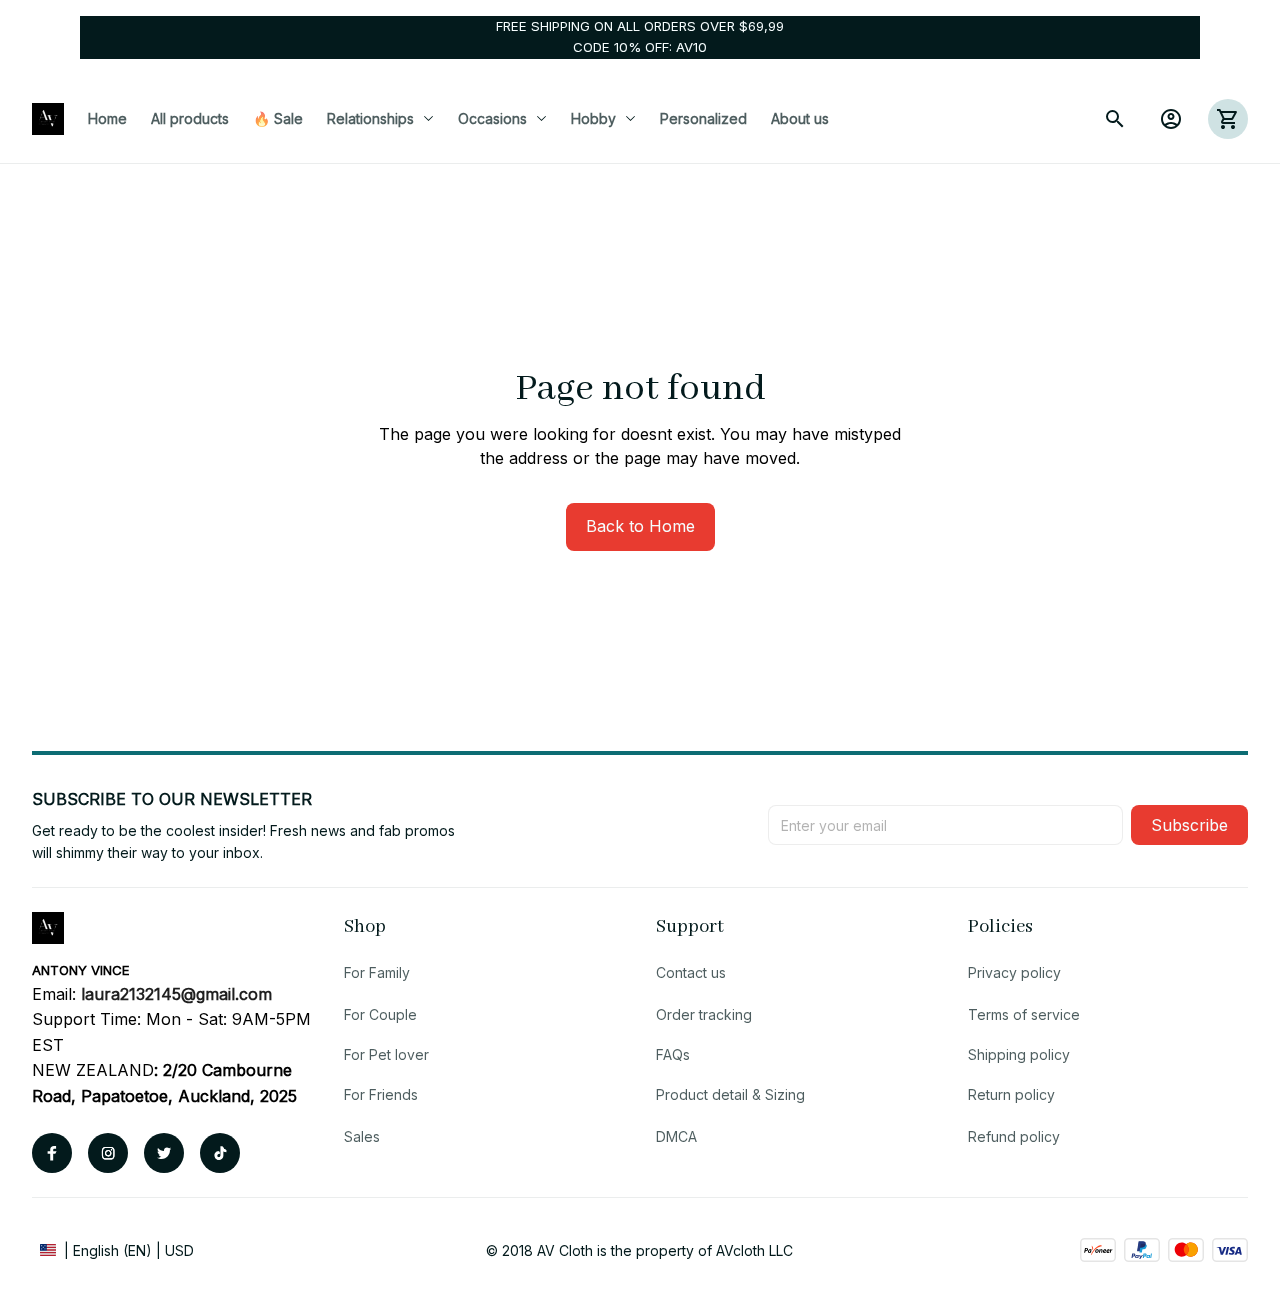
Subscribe (1189, 825)
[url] (176, 995)
